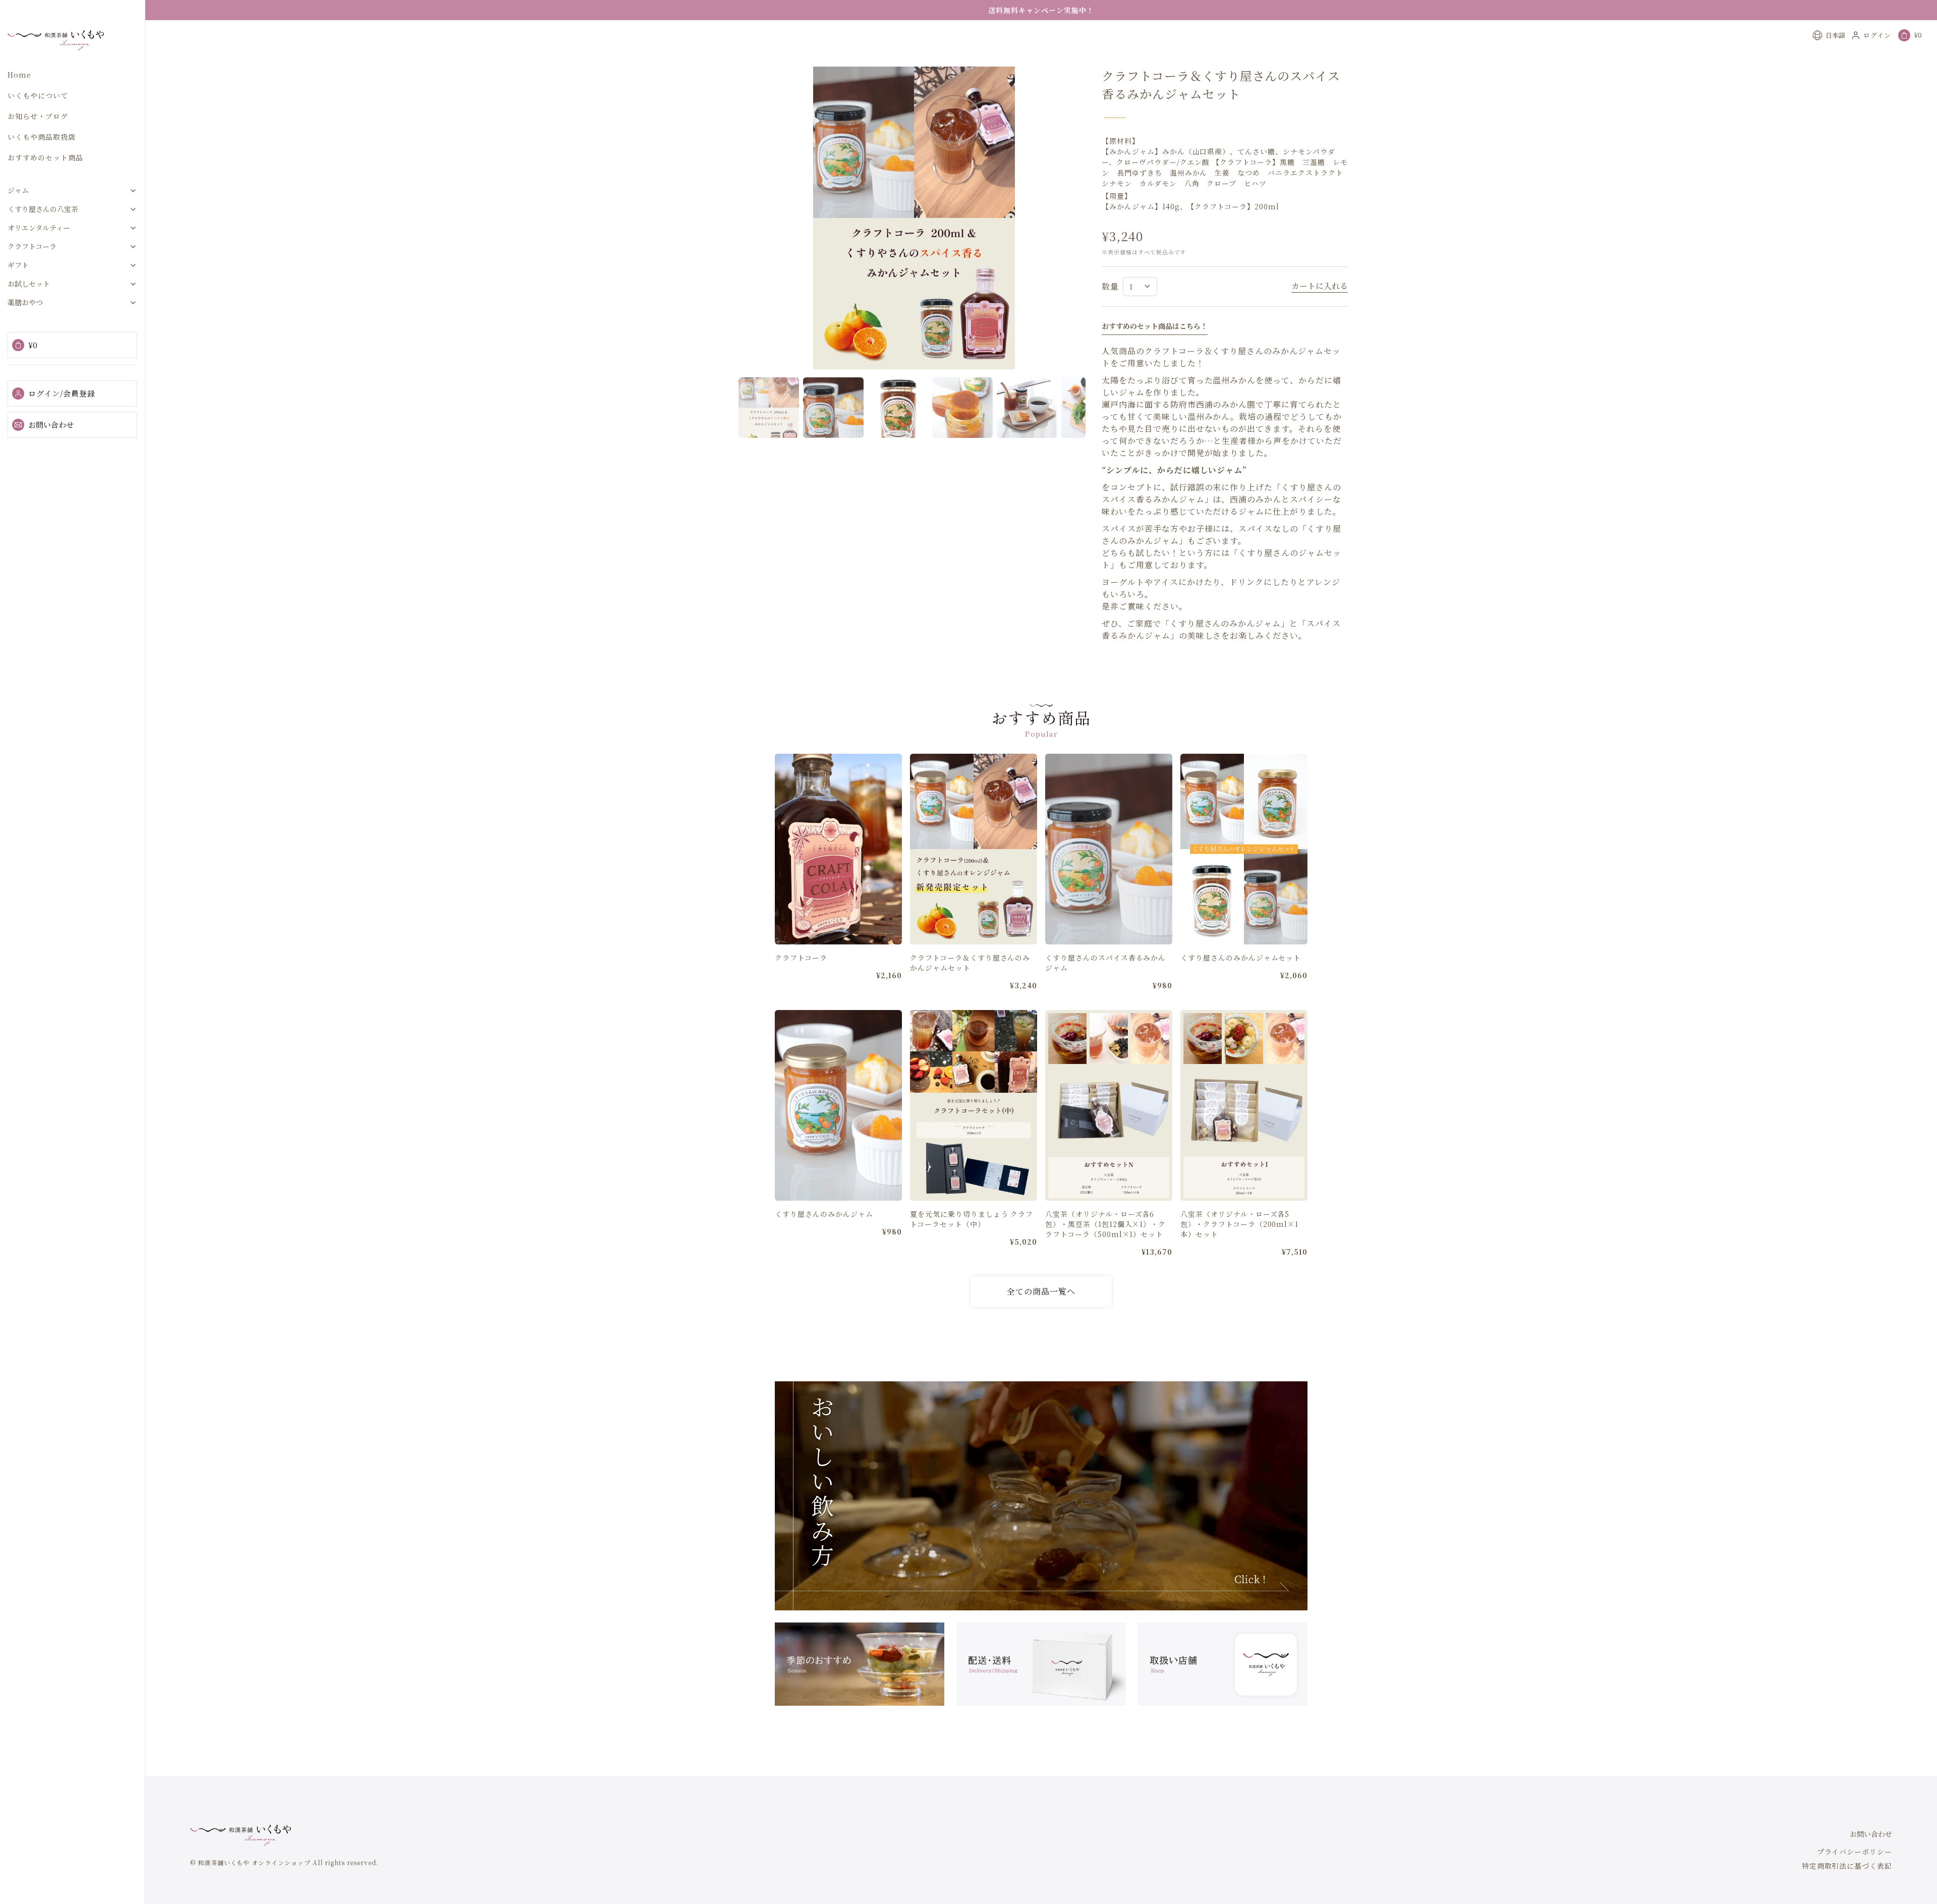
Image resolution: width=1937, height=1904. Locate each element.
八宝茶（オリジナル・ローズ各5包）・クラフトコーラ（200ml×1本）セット (1239, 1224)
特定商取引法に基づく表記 (1847, 1866)
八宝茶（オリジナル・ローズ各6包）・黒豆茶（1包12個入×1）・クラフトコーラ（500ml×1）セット (1105, 1224)
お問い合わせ (51, 425)
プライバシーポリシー (1855, 1852)
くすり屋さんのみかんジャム (824, 1214)
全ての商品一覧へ (1041, 1291)
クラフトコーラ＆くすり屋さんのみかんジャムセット (970, 963)
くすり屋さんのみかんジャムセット (1241, 958)
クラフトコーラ (801, 958)
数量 (1110, 286)
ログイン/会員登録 (62, 393)
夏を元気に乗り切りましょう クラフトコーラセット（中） (972, 1219)
